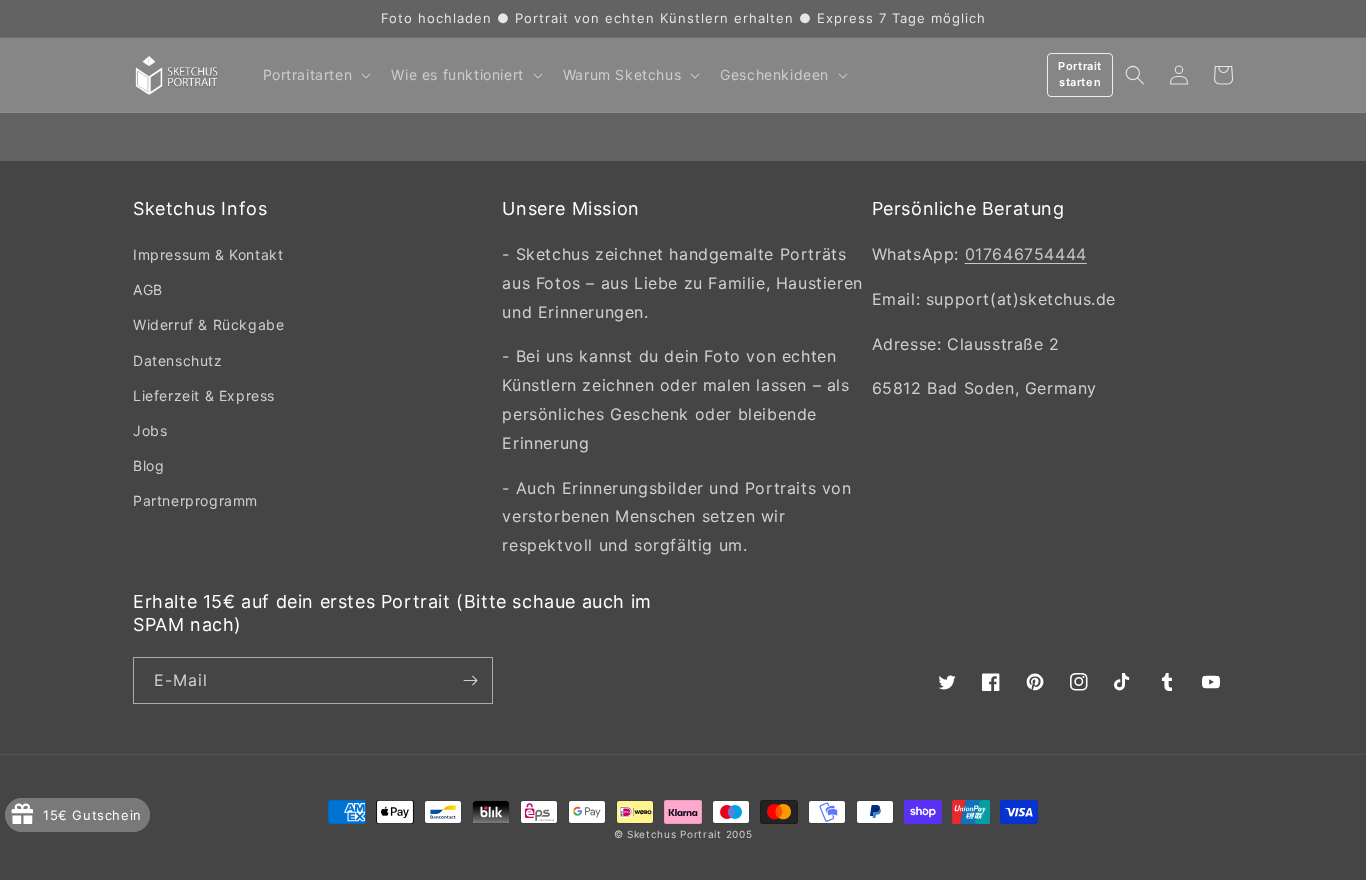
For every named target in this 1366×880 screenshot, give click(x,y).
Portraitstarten (1080, 73)
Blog (148, 465)
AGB (148, 289)
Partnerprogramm (195, 500)
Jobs (150, 430)
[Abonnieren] (470, 680)
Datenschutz (178, 360)
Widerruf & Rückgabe (208, 324)
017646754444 (1026, 254)
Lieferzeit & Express (204, 395)
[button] (315, 75)
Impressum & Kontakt (208, 254)
